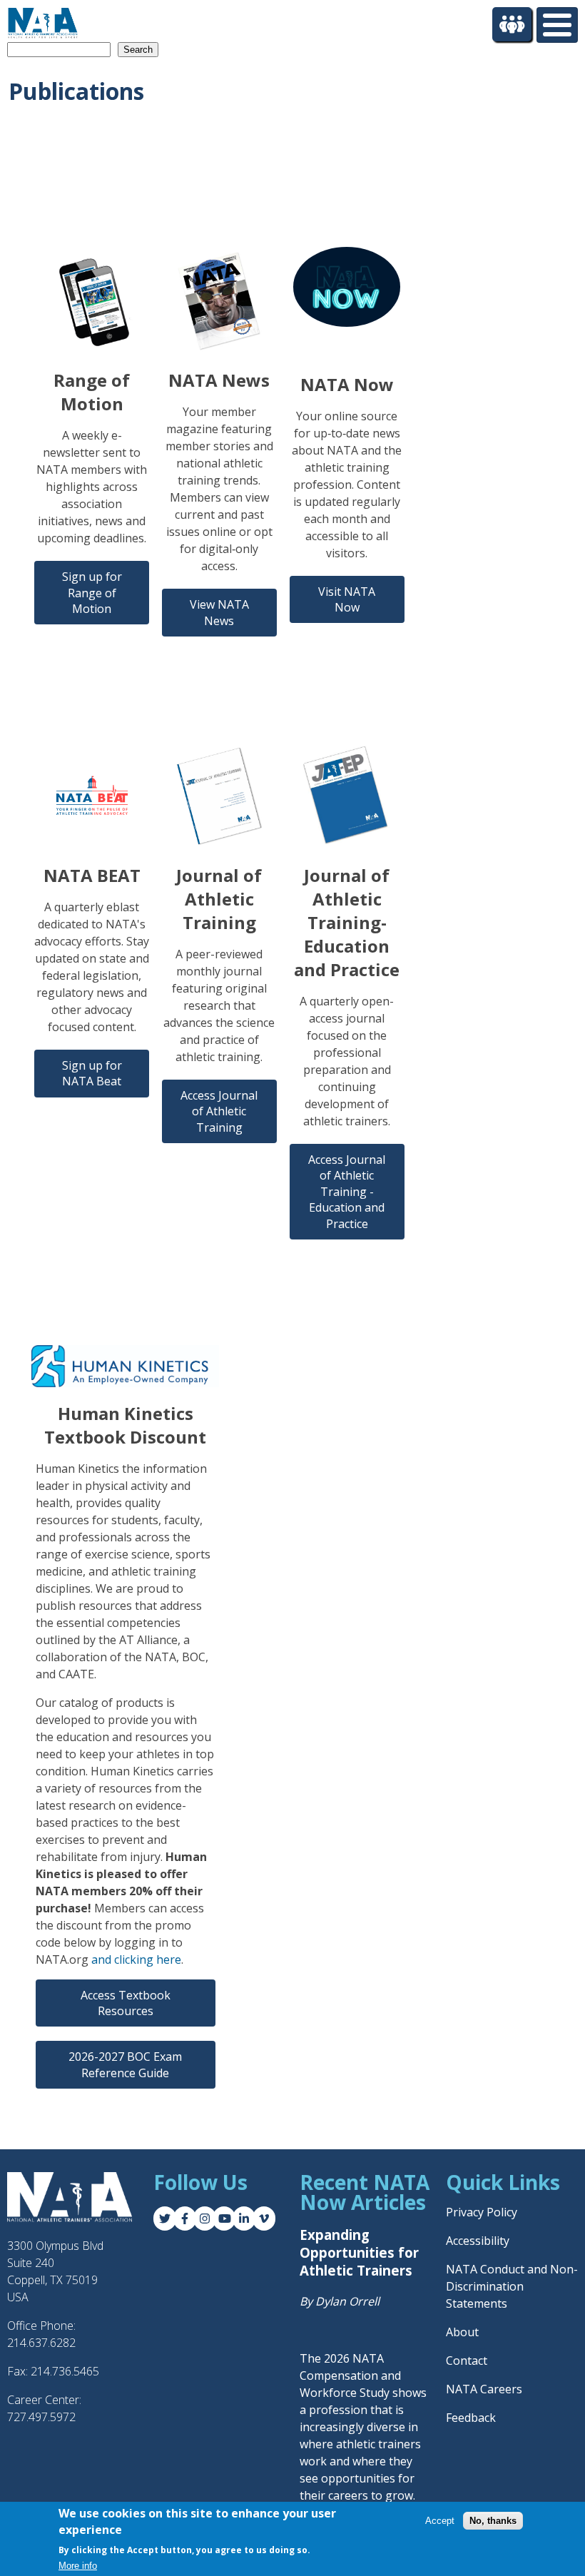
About (462, 2332)
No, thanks (493, 2521)
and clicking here (136, 1959)
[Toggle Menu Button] (557, 25)
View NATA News (219, 612)
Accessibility (478, 2241)
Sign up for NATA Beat (92, 1073)
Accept (440, 2521)
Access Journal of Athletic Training (219, 1111)
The (312, 2358)
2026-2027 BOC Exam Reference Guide (125, 2064)
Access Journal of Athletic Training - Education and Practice (347, 1192)
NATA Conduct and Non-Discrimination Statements (512, 2286)
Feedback (471, 2418)
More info (78, 2566)
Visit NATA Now (347, 599)
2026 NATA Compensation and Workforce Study (350, 2375)
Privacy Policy (482, 2212)
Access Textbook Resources (126, 2003)
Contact (467, 2361)
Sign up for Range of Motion (92, 593)
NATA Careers (484, 2389)
